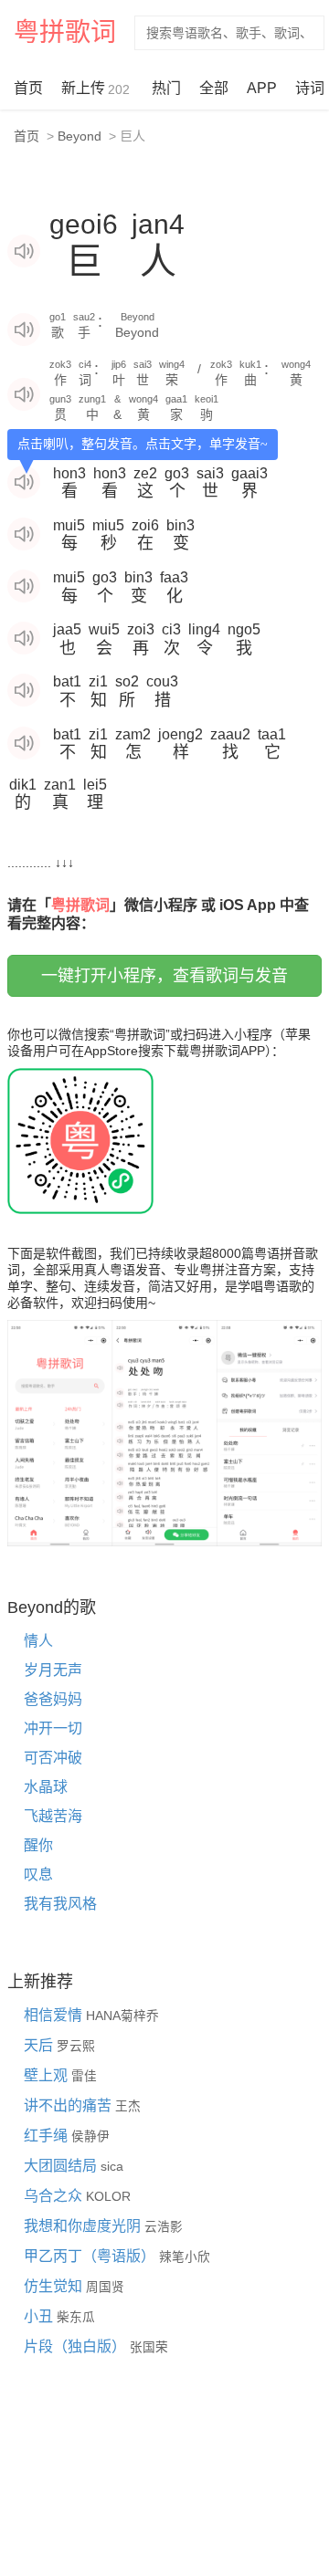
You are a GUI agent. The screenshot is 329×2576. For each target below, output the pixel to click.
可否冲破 (53, 1758)
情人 (38, 1641)
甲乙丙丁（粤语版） (91, 2256)
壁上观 (48, 2075)
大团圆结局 (62, 2166)
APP (262, 88)
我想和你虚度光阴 (84, 2226)
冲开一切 (53, 1728)
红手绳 (48, 2136)
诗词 (310, 88)
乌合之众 (55, 2196)
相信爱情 (55, 2015)
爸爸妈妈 (53, 1699)
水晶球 (46, 1787)
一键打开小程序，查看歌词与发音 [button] (164, 976)
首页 (28, 88)
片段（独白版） (77, 2346)
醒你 (38, 1845)
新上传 (96, 89)
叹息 (38, 1874)
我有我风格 (60, 1904)
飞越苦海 (53, 1816)
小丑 (40, 2316)
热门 (166, 88)
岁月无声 (53, 1670)
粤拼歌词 (65, 32)
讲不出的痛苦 (69, 2105)
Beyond (80, 136)
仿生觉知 (55, 2286)
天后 (40, 2045)
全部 (214, 88)
